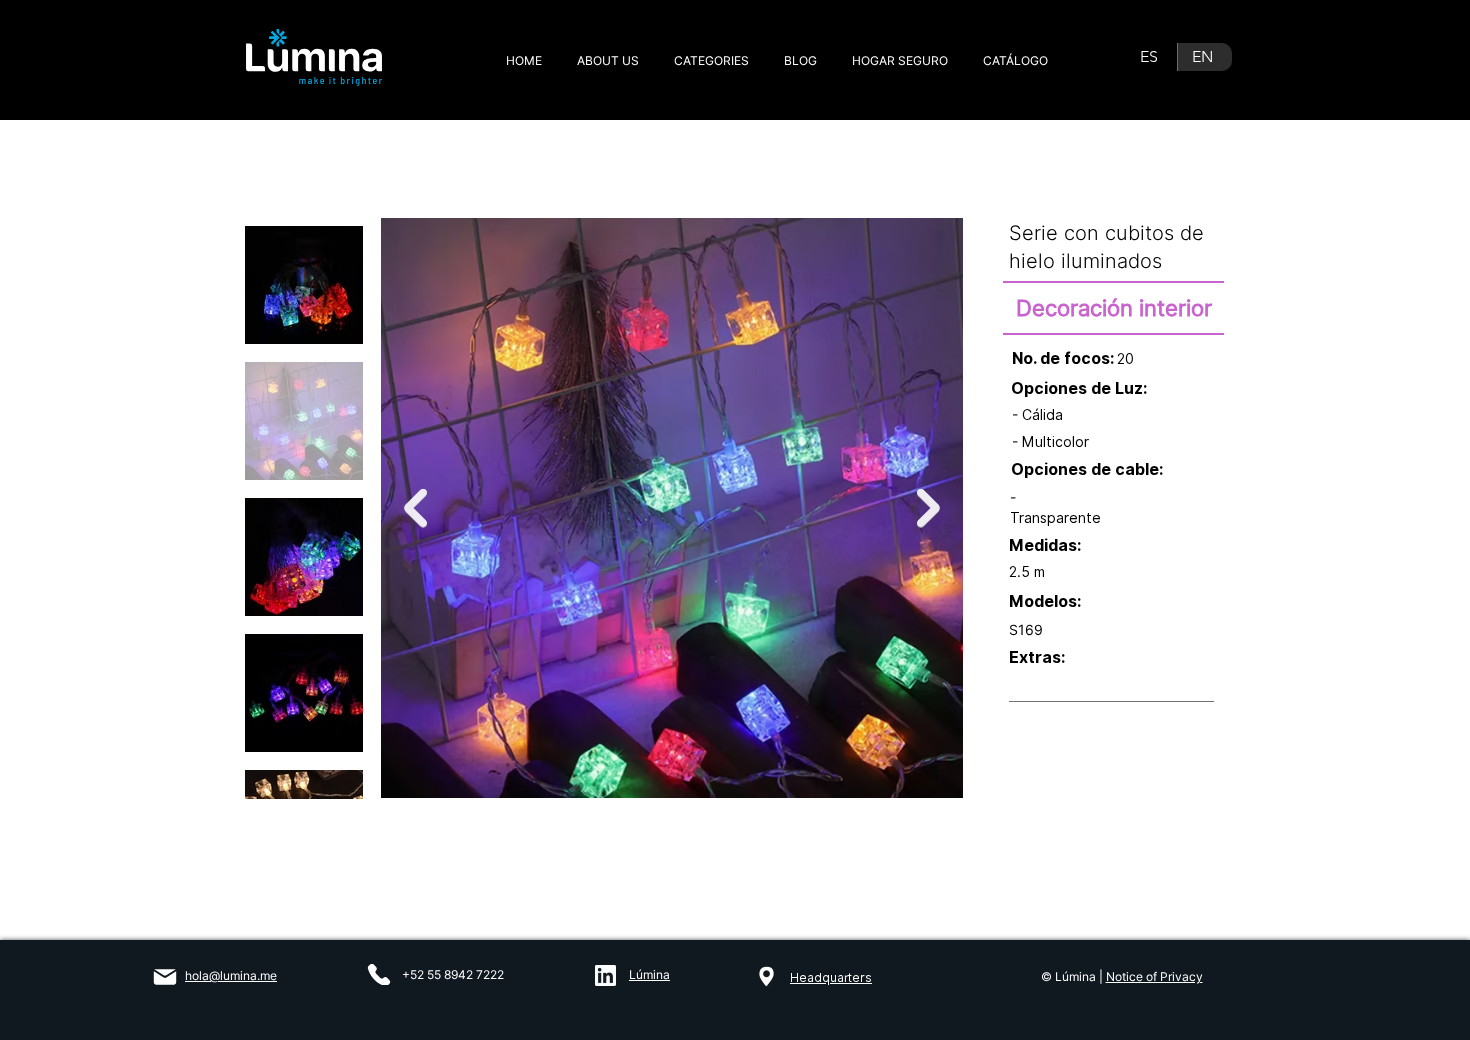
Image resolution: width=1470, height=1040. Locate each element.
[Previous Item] (415, 508)
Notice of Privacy (1154, 976)
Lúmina (649, 974)
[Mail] (164, 977)
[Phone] (379, 974)
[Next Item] (928, 508)
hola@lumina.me (231, 975)
